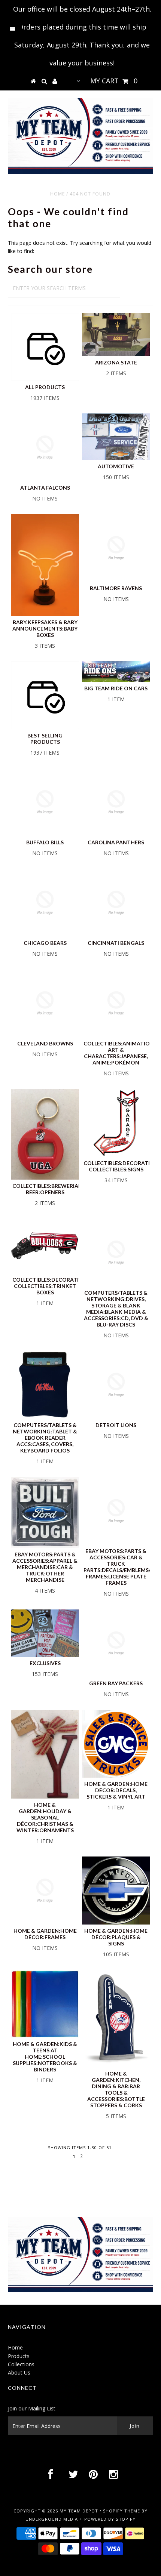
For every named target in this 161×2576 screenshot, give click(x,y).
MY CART (114, 81)
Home (57, 194)
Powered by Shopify (110, 2519)
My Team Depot (79, 2511)
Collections (21, 2364)
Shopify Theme (121, 2511)
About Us (19, 2372)
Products (19, 2356)
